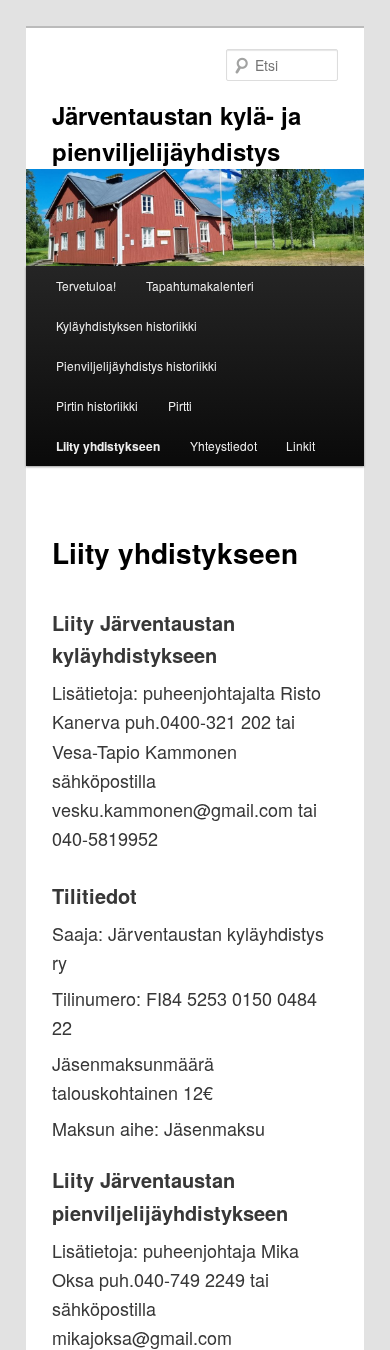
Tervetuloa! (86, 285)
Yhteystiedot (223, 445)
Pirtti (180, 405)
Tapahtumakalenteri (200, 285)
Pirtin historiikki (97, 405)
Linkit (300, 445)
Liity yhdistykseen (108, 446)
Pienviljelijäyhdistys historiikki (136, 365)
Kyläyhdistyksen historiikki (126, 325)
